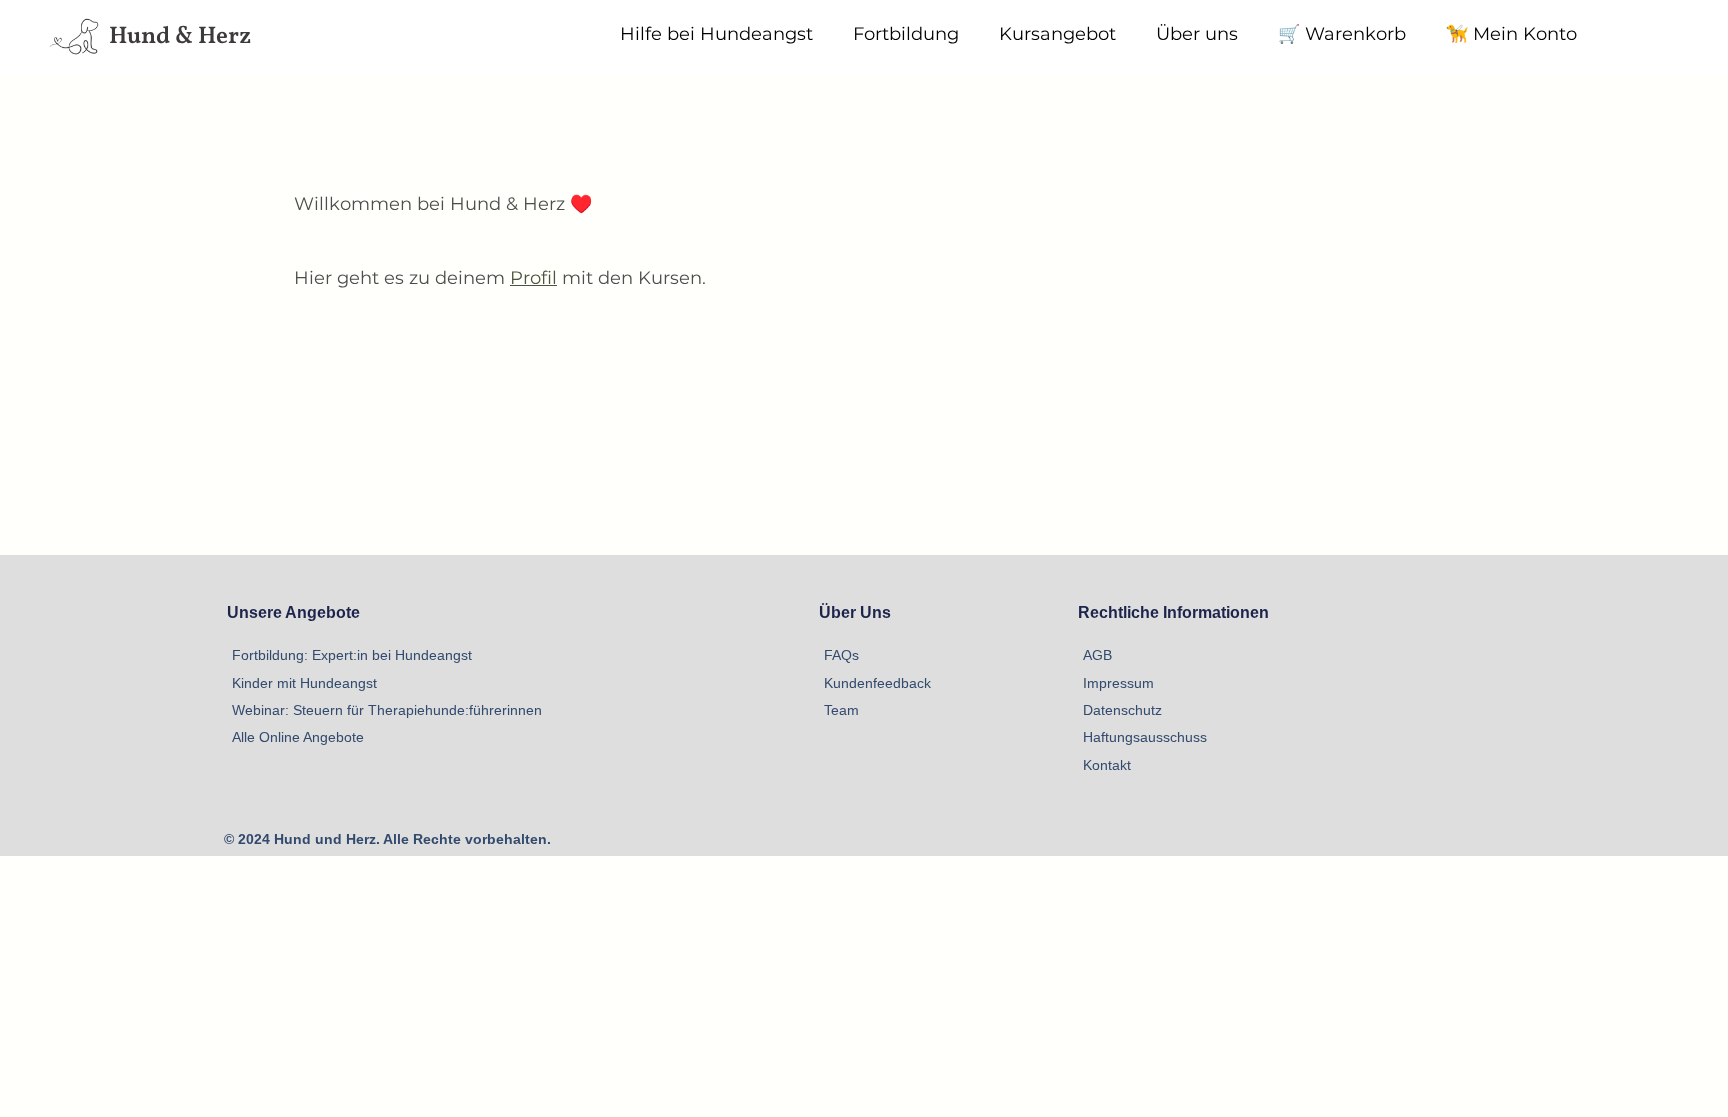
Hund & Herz (180, 37)
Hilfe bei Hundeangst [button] (716, 34)
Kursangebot (1057, 34)
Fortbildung (906, 34)
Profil (533, 278)
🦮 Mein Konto (1511, 34)
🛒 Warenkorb (1342, 34)
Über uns (1197, 34)
